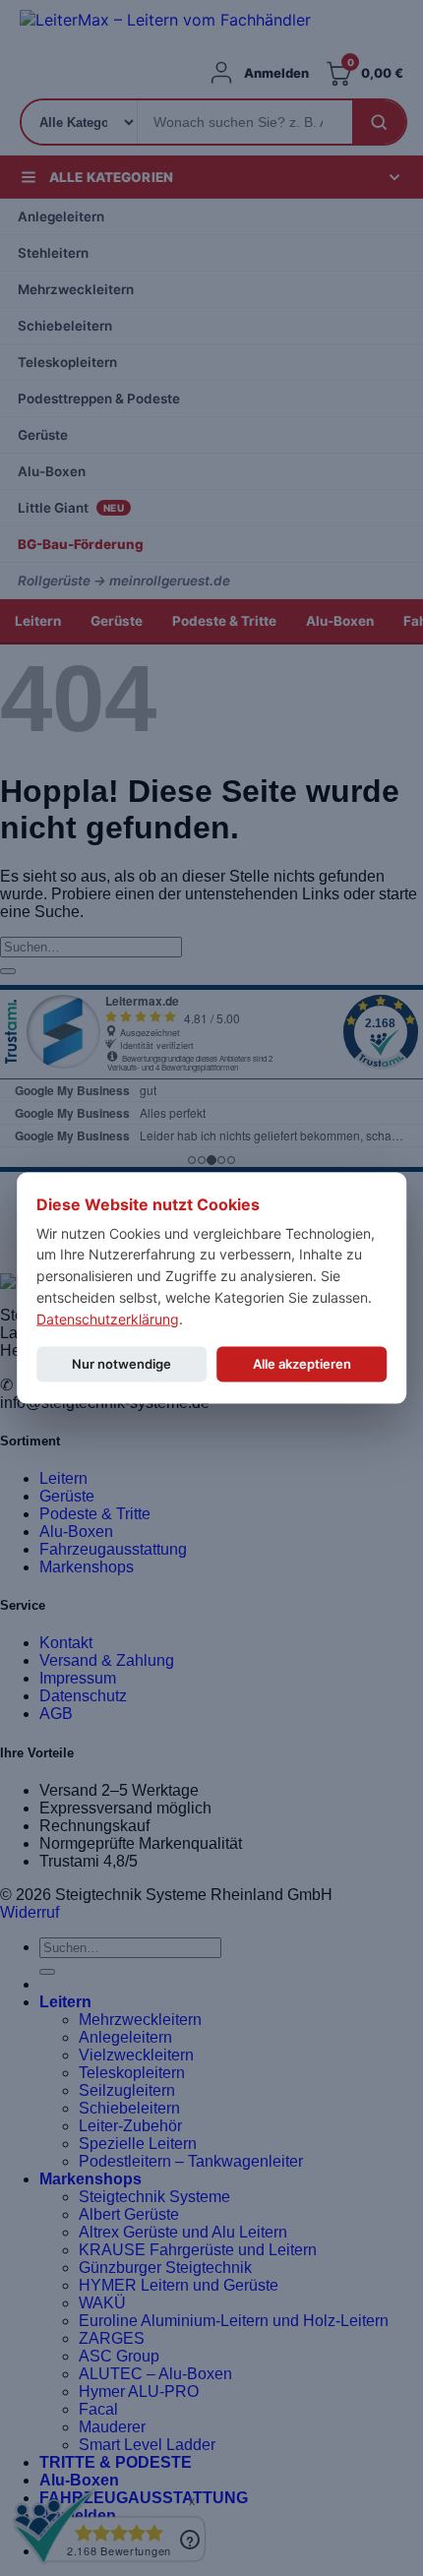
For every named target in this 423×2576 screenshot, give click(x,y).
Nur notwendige (121, 1364)
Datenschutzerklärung (108, 1318)
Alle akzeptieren (302, 1364)
